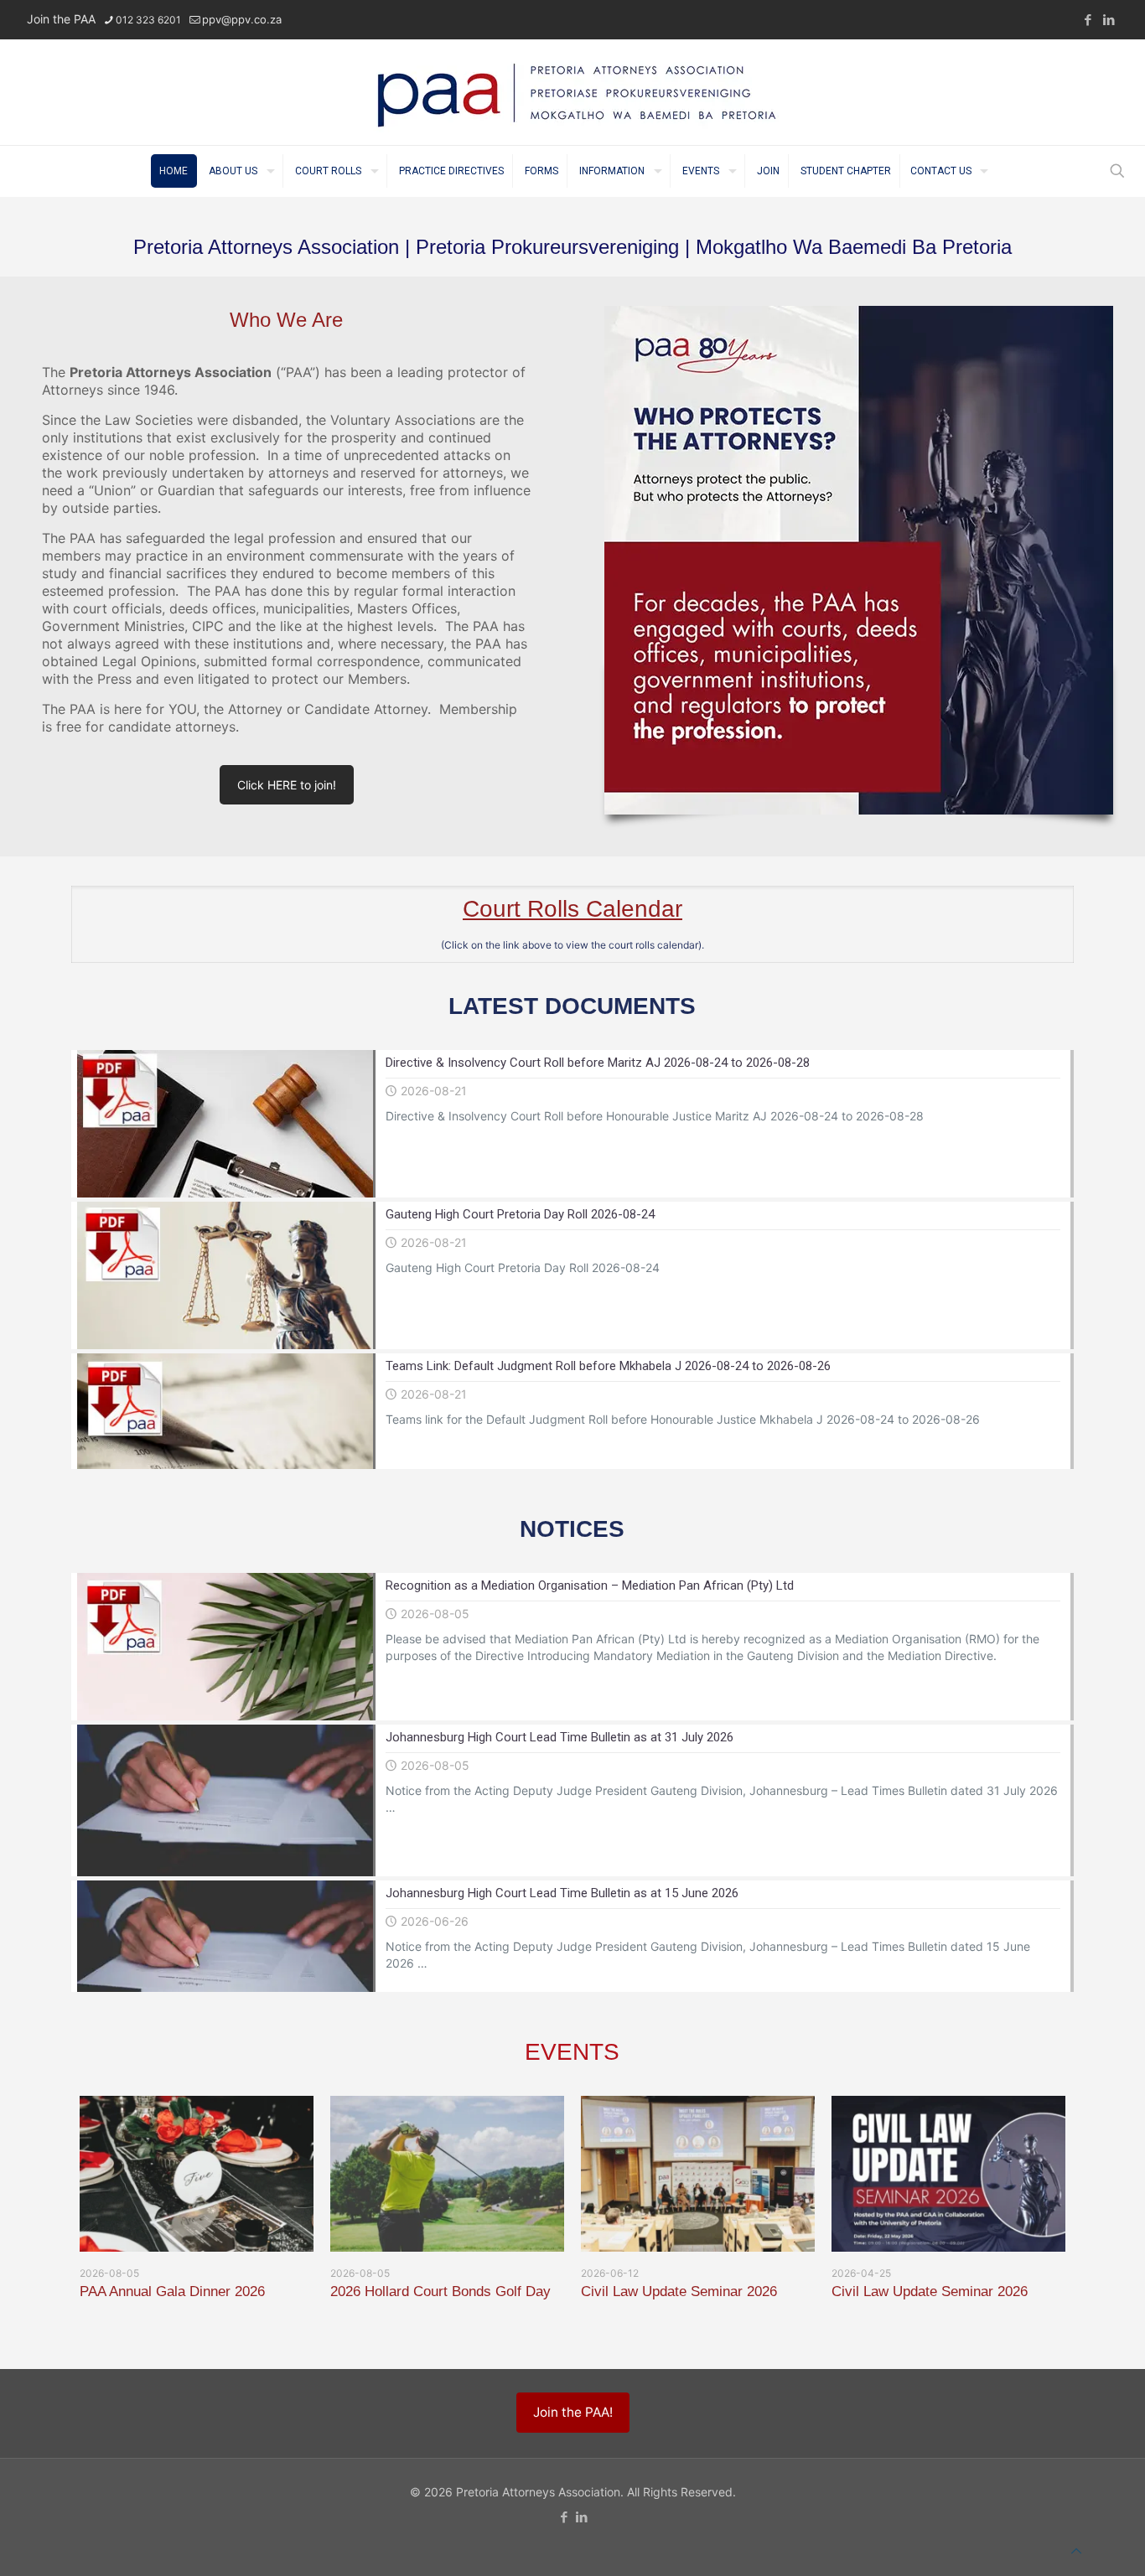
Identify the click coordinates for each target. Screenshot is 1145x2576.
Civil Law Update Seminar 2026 (679, 2292)
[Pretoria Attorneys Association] (572, 92)
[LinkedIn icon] (1109, 20)
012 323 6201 (148, 20)
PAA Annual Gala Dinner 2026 (172, 2292)
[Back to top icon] (1076, 2551)
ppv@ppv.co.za (242, 19)
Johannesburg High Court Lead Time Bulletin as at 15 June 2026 (562, 1893)
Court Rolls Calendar (572, 909)
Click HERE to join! (287, 785)
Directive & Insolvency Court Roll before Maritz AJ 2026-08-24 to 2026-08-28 (598, 1063)
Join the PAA (61, 19)
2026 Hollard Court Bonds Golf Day (440, 2292)
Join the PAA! (573, 2412)
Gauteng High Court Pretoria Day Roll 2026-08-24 (520, 1214)
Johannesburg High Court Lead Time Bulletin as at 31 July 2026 (560, 1737)
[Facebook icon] (1088, 20)
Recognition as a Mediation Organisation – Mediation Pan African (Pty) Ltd (590, 1585)
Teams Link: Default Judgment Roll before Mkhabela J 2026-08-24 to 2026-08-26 (608, 1366)
